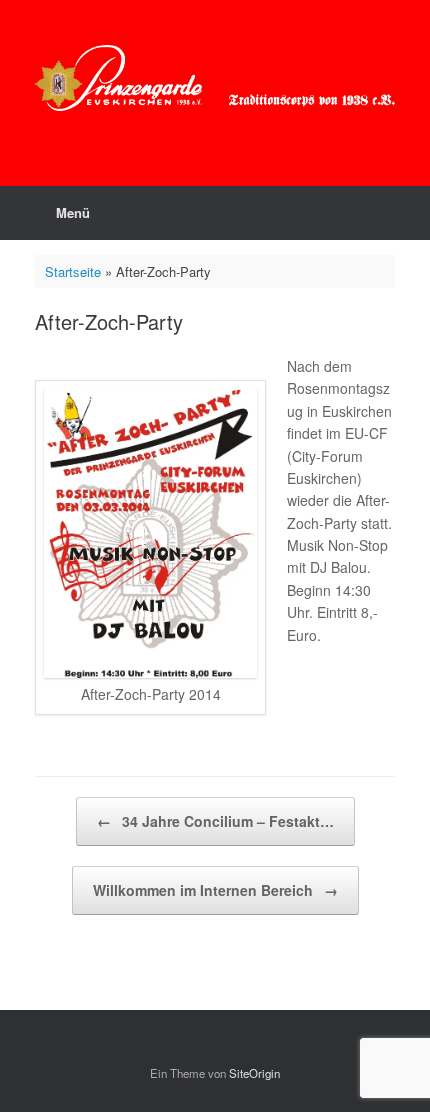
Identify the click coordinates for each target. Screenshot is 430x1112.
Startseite (73, 271)
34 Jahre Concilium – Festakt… (215, 821)
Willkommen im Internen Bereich (215, 890)
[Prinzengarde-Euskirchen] (215, 78)
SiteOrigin (254, 1073)
